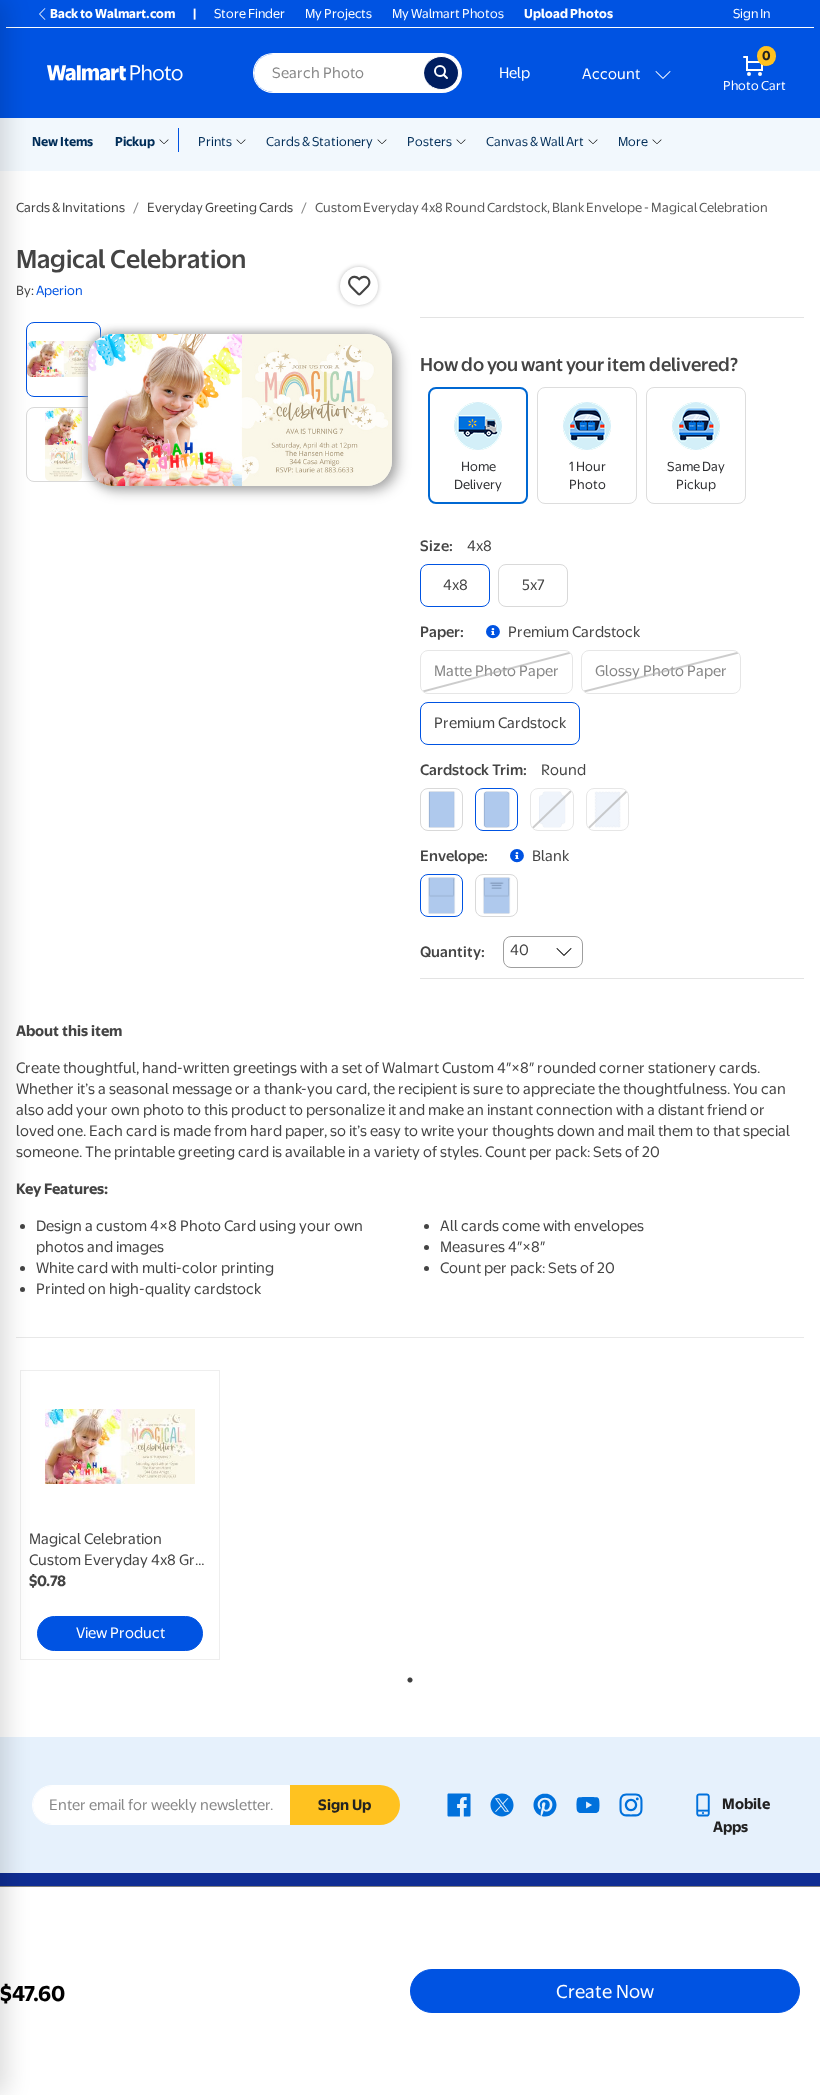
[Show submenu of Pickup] (168, 140)
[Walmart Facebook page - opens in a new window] (459, 1804)
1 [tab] (406, 1676)
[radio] (63, 359)
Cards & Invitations (70, 207)
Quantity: (452, 952)
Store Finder (249, 13)
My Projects (338, 13)
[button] (359, 286)
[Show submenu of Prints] (241, 140)
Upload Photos (568, 13)
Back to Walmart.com (112, 13)
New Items (62, 141)
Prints (215, 141)
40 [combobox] (519, 950)
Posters (429, 141)
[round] (496, 809)
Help (514, 73)
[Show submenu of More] (657, 140)
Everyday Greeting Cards (220, 207)
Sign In (751, 13)
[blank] (441, 895)
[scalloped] (607, 809)
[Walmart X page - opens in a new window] (502, 1804)
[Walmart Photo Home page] (128, 73)
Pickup (135, 141)
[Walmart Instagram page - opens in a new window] (631, 1804)
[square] (441, 809)
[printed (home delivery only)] (496, 895)
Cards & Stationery (319, 141)
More (633, 141)
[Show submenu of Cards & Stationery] (382, 140)
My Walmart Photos (448, 13)
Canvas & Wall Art (535, 141)
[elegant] (551, 809)
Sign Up (344, 1805)
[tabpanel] (147, 1515)
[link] (120, 1515)
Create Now (605, 1991)
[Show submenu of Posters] (461, 140)
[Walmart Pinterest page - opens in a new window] (545, 1804)
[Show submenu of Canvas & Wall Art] (593, 140)
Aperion (59, 290)
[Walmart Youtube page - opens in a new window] (588, 1804)
